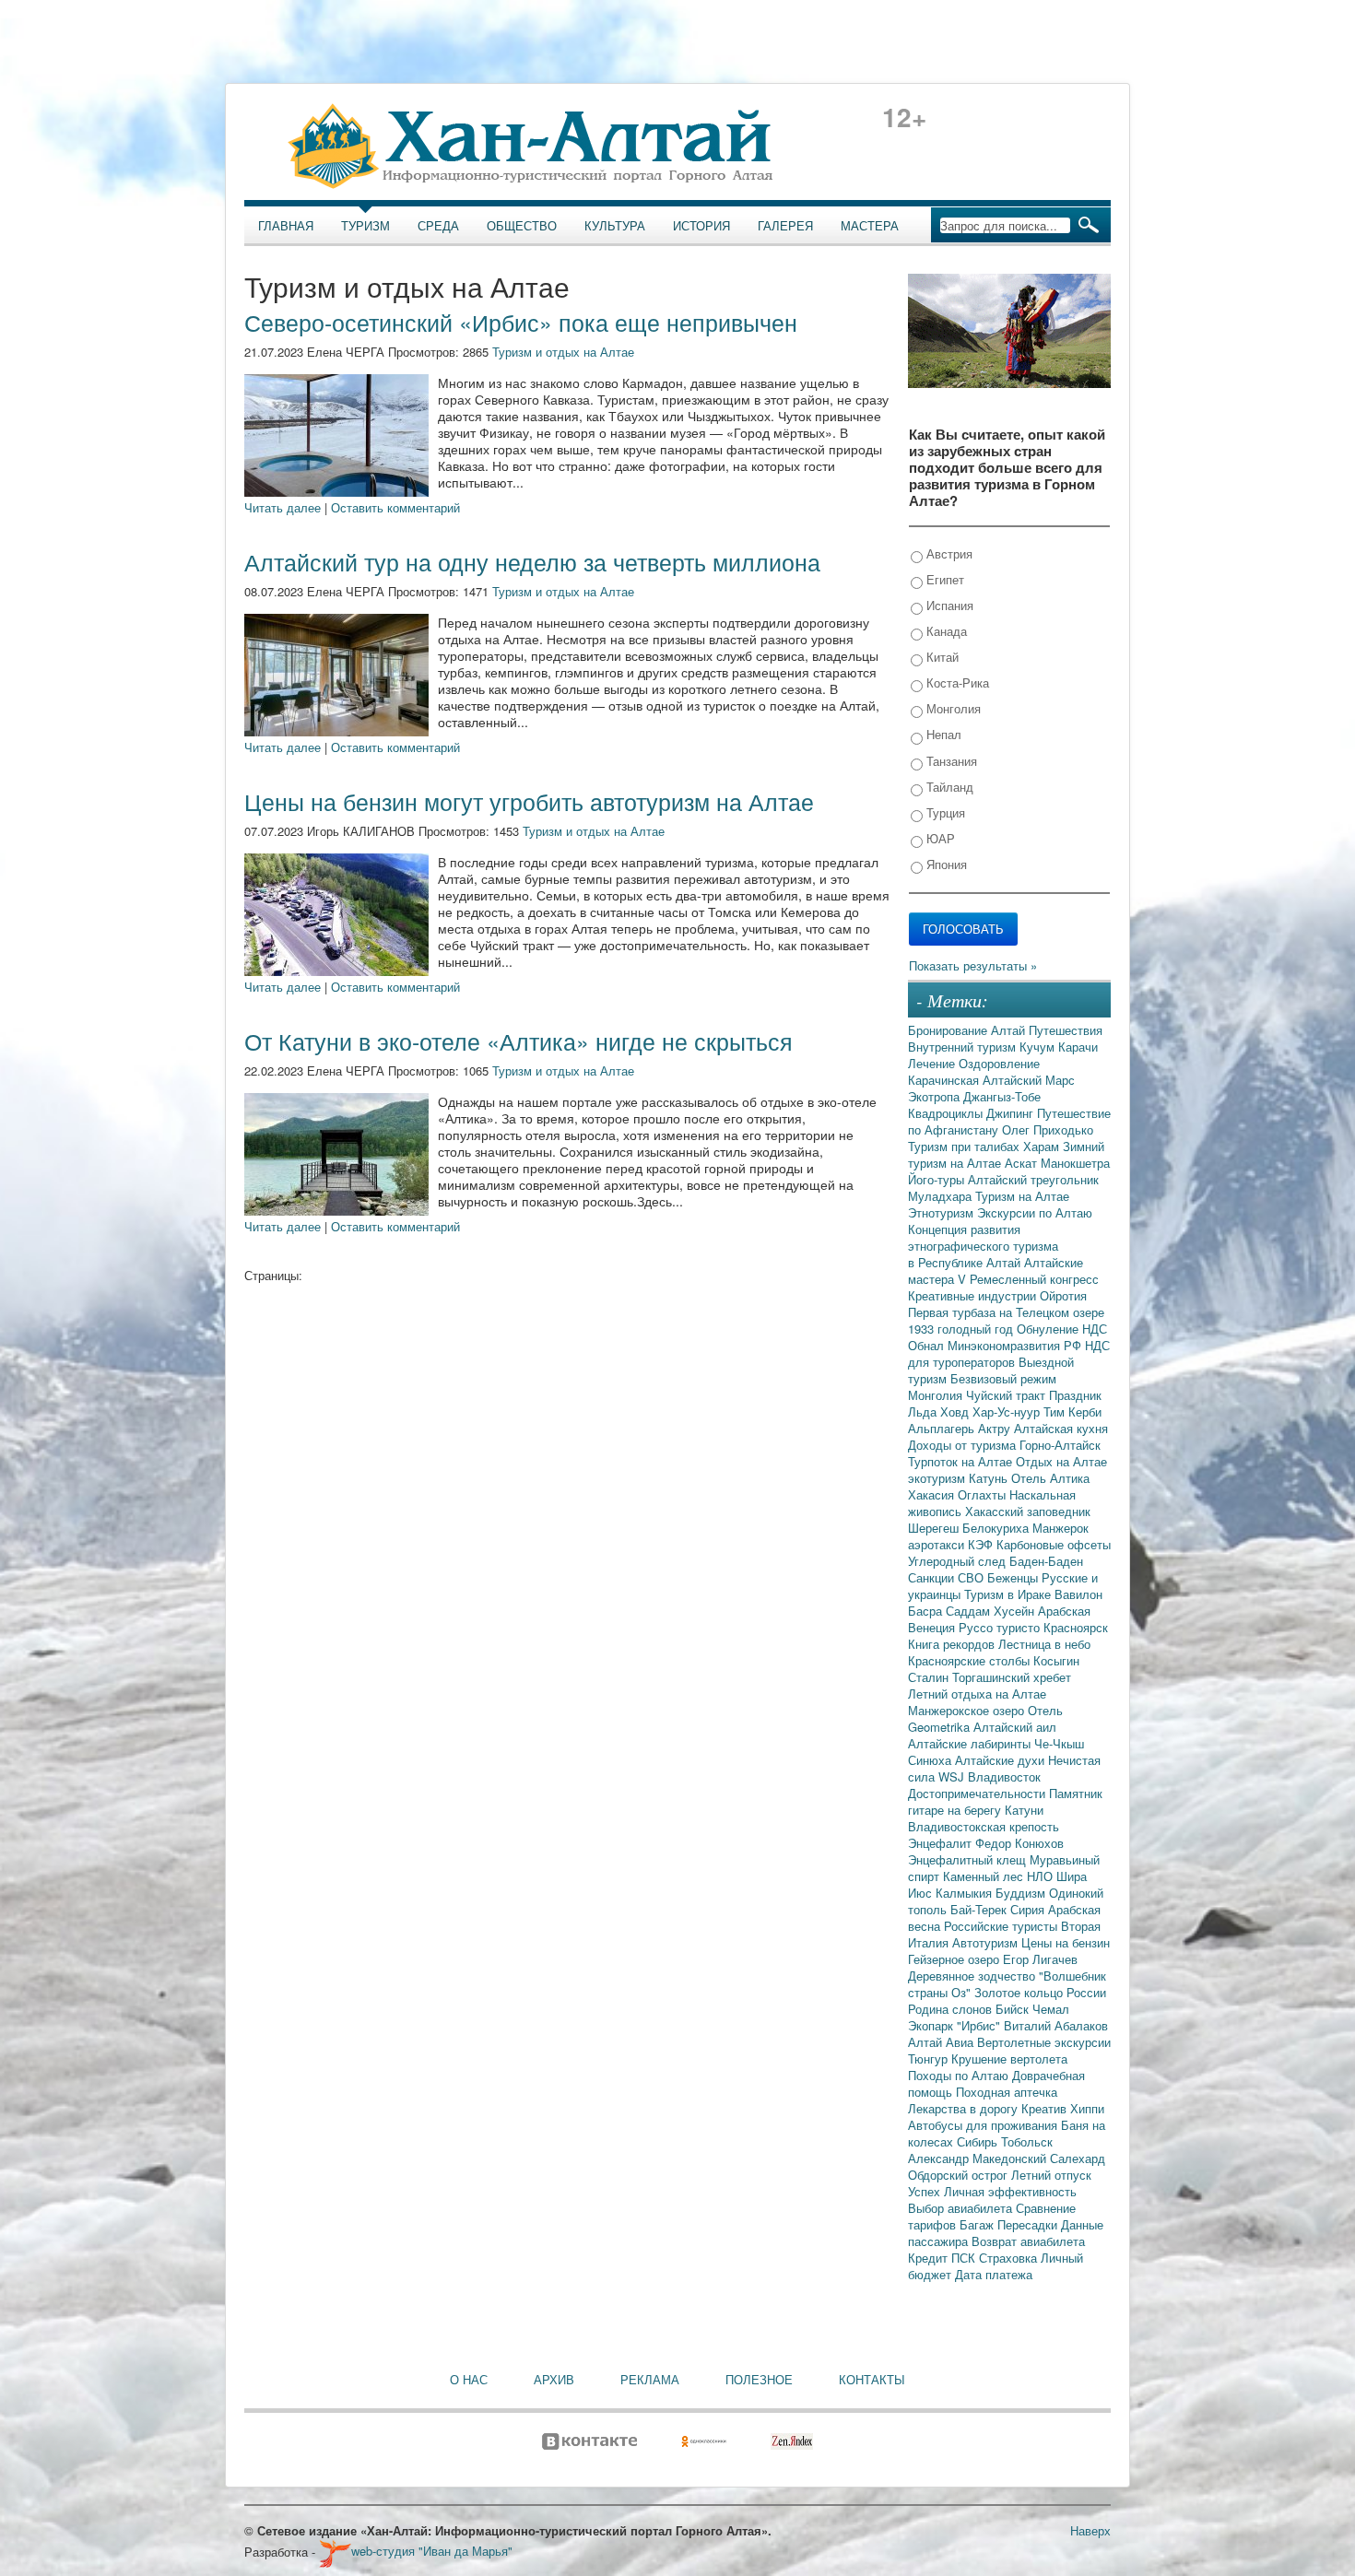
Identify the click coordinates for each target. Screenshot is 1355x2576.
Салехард (1078, 2158)
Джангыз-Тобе (1002, 1096)
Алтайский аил (1015, 1727)
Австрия (948, 553)
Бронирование (949, 1030)
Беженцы (1014, 1577)
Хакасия (933, 1494)
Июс (922, 1893)
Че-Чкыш (1059, 1743)
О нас (469, 2380)
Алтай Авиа (943, 2042)
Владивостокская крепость (984, 1826)
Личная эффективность (1010, 2191)
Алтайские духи (1002, 1760)
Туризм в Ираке (1009, 1594)
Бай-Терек (980, 1909)
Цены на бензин (1066, 1942)
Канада (945, 631)
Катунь (990, 1478)
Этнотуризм (943, 1212)
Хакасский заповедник (1028, 1511)
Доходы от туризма (964, 1445)
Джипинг (1012, 1113)
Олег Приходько (1048, 1129)
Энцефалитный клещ (969, 1859)
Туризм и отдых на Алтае (563, 352)
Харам (1043, 1146)
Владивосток (1004, 1776)
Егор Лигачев (1040, 1959)
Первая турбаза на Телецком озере (1006, 1312)
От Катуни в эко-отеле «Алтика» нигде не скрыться (518, 1041)
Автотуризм (987, 1942)
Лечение (933, 1063)
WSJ (953, 1776)
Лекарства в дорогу (965, 2108)
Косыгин (1056, 1660)
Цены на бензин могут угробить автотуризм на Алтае (529, 801)
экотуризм (938, 1478)
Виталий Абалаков (1056, 2025)
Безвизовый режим (1003, 1378)
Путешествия (1066, 1030)
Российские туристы (1002, 1926)
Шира (1072, 1876)
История (701, 226)
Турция (944, 812)
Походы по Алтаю (960, 2075)
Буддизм (1022, 1893)
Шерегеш (935, 1528)
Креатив (1046, 2108)
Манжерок (1060, 1528)
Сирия (1029, 1909)
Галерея (785, 226)
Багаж (978, 2224)
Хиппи (1087, 2108)
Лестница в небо (1044, 1644)
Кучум (1039, 1047)
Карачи (1078, 1047)
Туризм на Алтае (1022, 1196)
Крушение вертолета (1009, 2058)
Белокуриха (997, 1528)
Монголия (952, 708)
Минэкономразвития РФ (1016, 1345)
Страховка (1010, 2258)
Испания (948, 605)
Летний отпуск (1051, 2175)
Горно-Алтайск (1060, 1445)
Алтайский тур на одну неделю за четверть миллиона (532, 561)
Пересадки (1029, 2224)
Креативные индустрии (974, 1295)
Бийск (1014, 2009)
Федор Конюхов (1019, 1843)
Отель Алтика (1050, 1478)
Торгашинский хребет (1012, 1677)
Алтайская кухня (1061, 1428)
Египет (943, 579)
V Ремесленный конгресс (1028, 1279)
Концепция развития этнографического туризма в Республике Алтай (983, 1246)
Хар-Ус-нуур (1008, 1412)
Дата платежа (994, 2274)
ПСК (965, 2258)
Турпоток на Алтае (962, 1461)
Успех (926, 2191)
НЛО (1042, 1876)
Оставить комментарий (395, 507)
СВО (972, 1577)
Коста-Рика (956, 682)
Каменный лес (985, 1876)
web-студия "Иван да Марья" (432, 2551)
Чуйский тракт (1007, 1395)
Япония (945, 864)
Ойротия (1063, 1295)
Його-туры (938, 1179)
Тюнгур (930, 2058)
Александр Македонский (979, 2158)
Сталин (930, 1677)
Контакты (872, 2380)
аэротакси (938, 1544)
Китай (941, 657)
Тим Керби (1072, 1412)
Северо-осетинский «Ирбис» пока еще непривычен (521, 322)
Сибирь (979, 2141)
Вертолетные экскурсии (1044, 2042)
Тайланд (948, 787)
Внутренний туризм (964, 1047)
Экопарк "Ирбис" (956, 2025)
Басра (927, 1611)
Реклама (650, 2380)
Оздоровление (999, 1063)
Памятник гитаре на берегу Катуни (1005, 1801)
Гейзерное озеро (955, 1959)
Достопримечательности (978, 1793)
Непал (942, 734)
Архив (554, 2380)
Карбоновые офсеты (1054, 1544)
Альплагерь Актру (961, 1428)
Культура (615, 226)
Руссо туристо (1001, 1627)
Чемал (1051, 2009)
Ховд (956, 1412)
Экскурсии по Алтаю (1035, 1212)
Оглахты (984, 1494)
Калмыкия (966, 1893)
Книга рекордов (953, 1644)
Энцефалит (942, 1843)
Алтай (1010, 1030)
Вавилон (1078, 1594)
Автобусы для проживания (984, 2125)
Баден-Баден (1046, 1561)
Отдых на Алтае (1061, 1461)
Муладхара (942, 1196)
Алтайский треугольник (1033, 1179)
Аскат (1023, 1163)
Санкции (933, 1577)
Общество (522, 226)
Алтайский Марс (1029, 1080)
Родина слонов (952, 2009)
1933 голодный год (962, 1329)
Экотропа (936, 1096)
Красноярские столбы (971, 1660)
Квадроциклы (947, 1113)
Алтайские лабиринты (971, 1743)
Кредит (930, 2258)
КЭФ (982, 1544)
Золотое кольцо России (1040, 1992)
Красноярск (1076, 1627)
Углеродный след (959, 1561)
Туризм (365, 226)
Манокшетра (1075, 1163)
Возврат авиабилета (1028, 2241)
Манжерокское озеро (968, 1710)
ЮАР (939, 838)
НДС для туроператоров (1009, 1353)
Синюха (931, 1760)
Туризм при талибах (966, 1146)
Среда (438, 226)
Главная (286, 226)
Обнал (928, 1345)
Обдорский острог (960, 2175)
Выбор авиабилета (962, 2208)
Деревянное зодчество (973, 1976)
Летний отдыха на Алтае (977, 1694)
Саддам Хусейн (992, 1611)
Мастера (870, 226)
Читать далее (283, 507)
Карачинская (945, 1080)
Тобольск (1027, 2141)
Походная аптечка (1007, 2092)
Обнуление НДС (1062, 1329)
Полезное (759, 2380)
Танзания (950, 761)
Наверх (1090, 2530)
